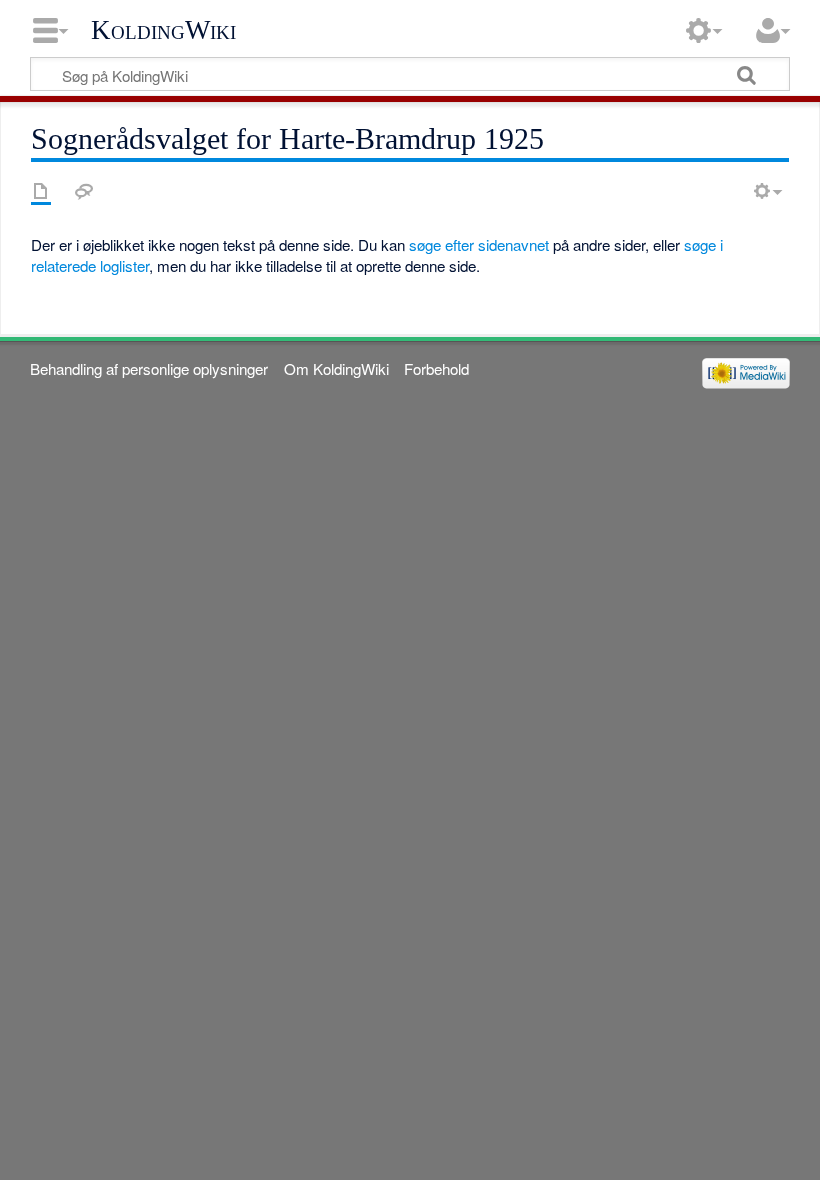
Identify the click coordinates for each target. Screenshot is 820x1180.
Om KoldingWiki (336, 368)
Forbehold (436, 368)
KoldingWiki (163, 30)
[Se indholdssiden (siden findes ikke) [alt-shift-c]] (41, 191)
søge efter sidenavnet (479, 244)
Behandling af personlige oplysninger (149, 368)
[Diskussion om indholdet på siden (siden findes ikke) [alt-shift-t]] (84, 191)
